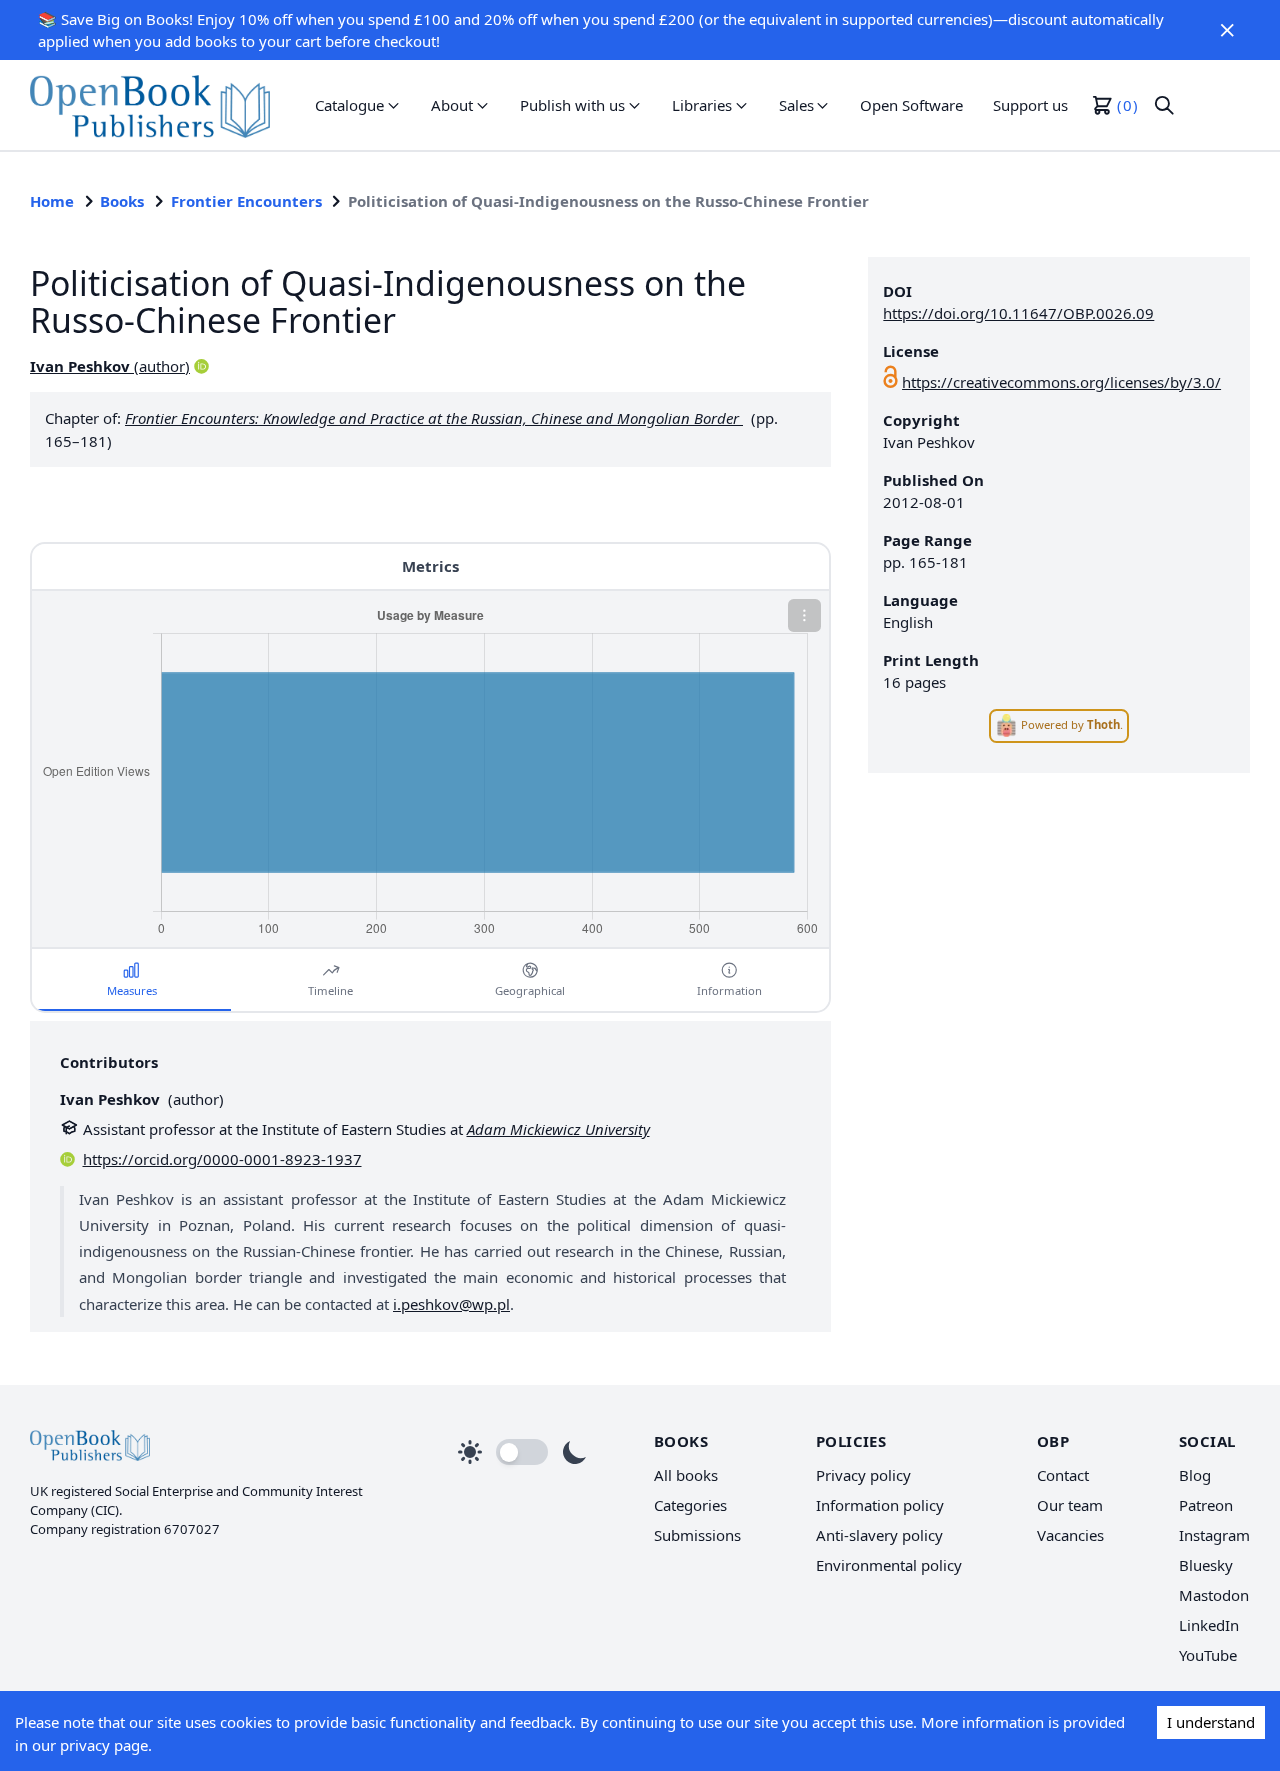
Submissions (697, 1535)
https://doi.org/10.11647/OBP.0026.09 (1018, 313)
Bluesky (1206, 1565)
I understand (1211, 1722)
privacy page (104, 1745)
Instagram (1214, 1535)
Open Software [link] (911, 105)
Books (122, 201)
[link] (150, 105)
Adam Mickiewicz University (558, 1129)
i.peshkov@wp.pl (451, 1304)
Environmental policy (889, 1565)
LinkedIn (1209, 1625)
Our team (1070, 1505)
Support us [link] (1030, 105)
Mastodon (1214, 1595)
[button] (1228, 30)
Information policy (880, 1505)
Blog (1195, 1475)
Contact (1063, 1475)
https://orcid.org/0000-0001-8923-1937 (222, 1159)
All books (686, 1475)
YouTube (1208, 1655)
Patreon (1206, 1505)
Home (52, 201)
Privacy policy (863, 1475)
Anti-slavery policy (879, 1535)
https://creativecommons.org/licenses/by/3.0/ (1061, 382)
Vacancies (1070, 1535)
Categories (690, 1505)
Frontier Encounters (246, 201)
